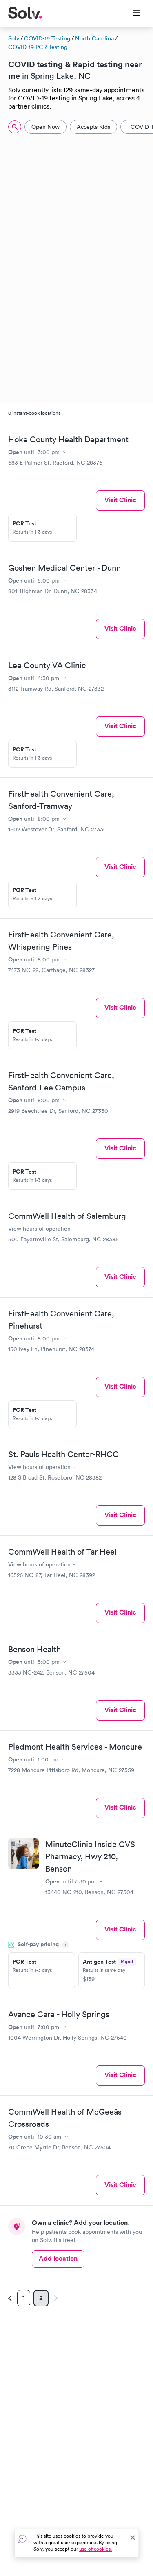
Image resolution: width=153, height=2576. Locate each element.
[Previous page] (11, 2298)
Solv (14, 38)
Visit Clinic (120, 500)
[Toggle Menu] (132, 13)
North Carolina (94, 38)
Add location (58, 2258)
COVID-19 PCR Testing (38, 47)
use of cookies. (95, 2549)
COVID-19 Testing (47, 38)
